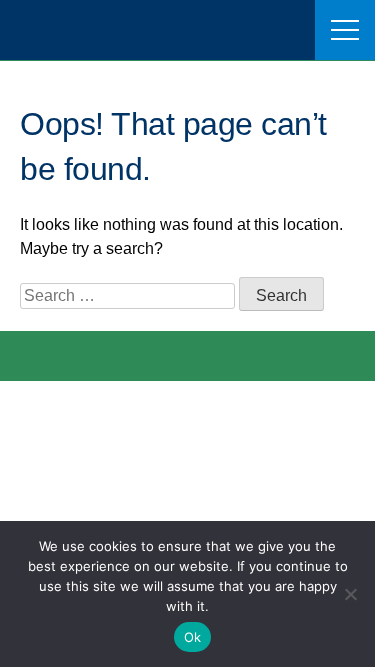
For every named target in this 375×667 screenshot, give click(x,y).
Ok (193, 637)
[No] (350, 594)
